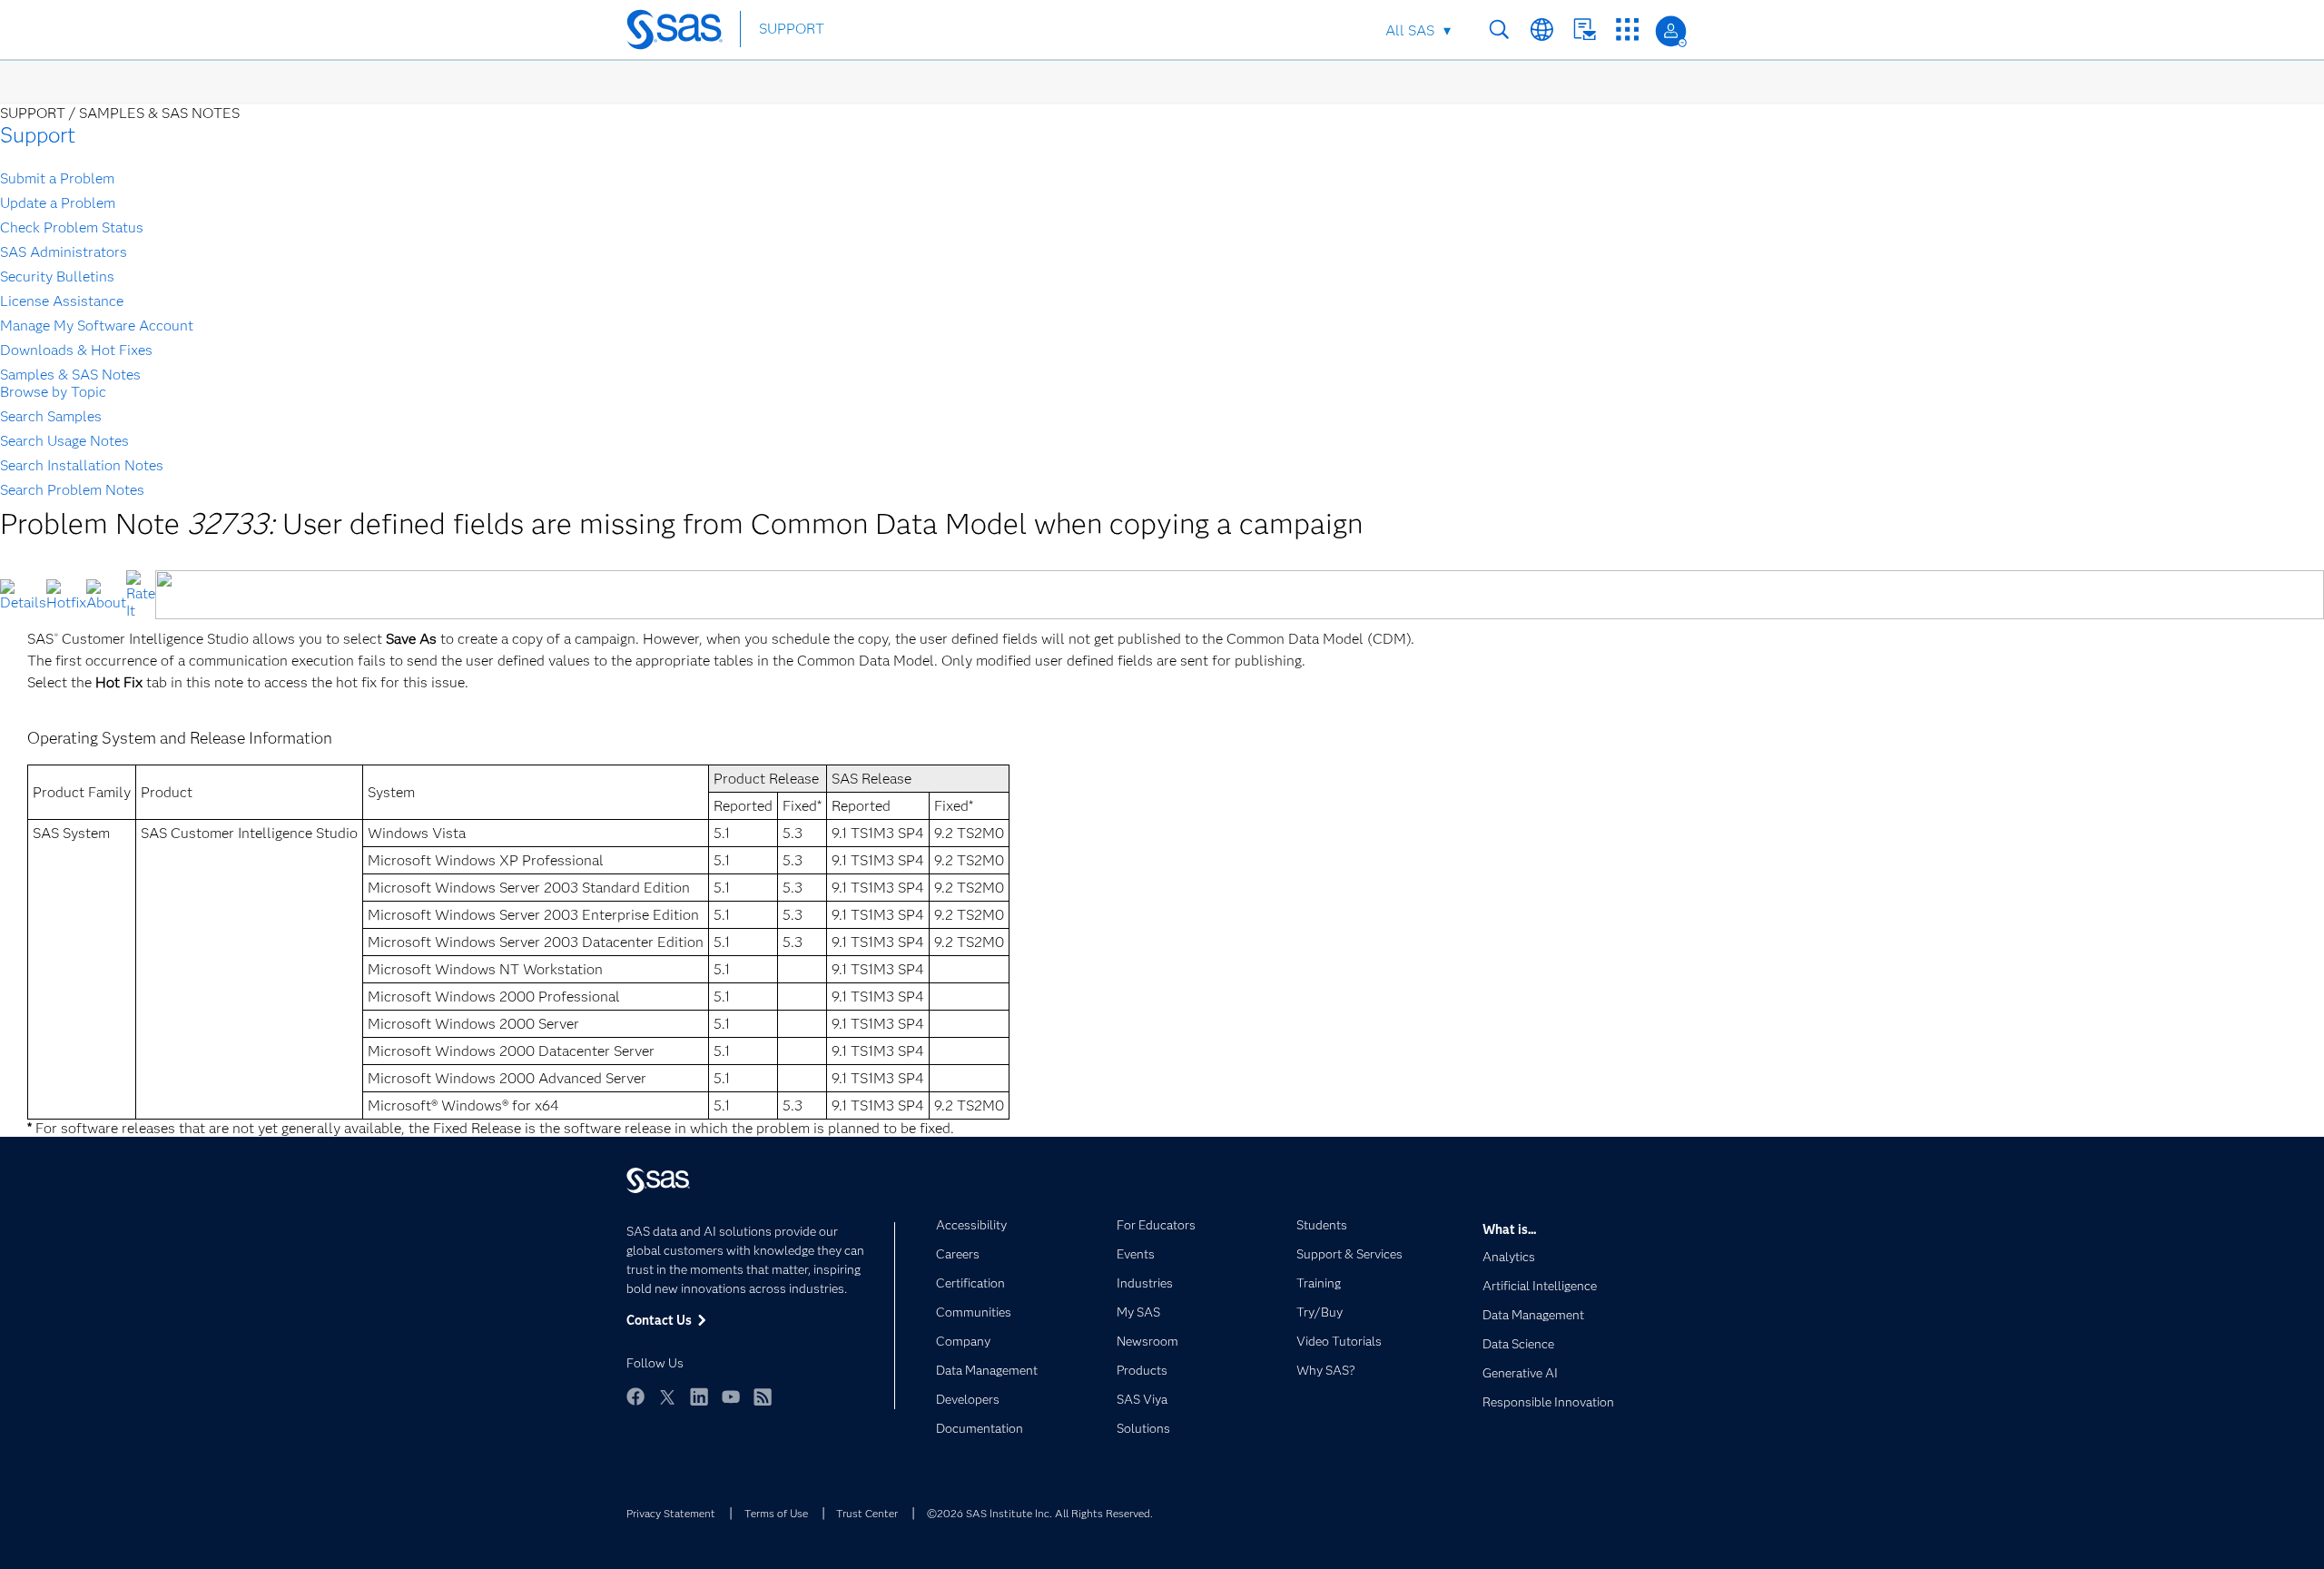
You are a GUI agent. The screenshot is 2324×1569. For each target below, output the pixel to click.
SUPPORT (792, 29)
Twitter (667, 1396)
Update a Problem (58, 203)
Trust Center (867, 1513)
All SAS (1410, 30)
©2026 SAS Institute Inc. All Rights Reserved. (1040, 1513)
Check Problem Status (72, 227)
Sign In (1671, 31)
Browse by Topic (53, 392)
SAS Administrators (64, 252)
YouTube (731, 1396)
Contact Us (1585, 30)
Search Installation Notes (82, 465)
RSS (763, 1396)
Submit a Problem (57, 178)
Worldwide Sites (1542, 30)
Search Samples (51, 416)
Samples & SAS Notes (70, 375)
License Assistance (62, 301)
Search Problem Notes (72, 490)
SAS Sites (1627, 30)
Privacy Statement (671, 1513)
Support (38, 135)
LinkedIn (699, 1396)
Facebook (635, 1396)
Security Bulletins (57, 276)
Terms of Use (776, 1513)
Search (1499, 30)
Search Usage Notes (64, 441)
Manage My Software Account (97, 326)
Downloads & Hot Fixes (76, 350)
